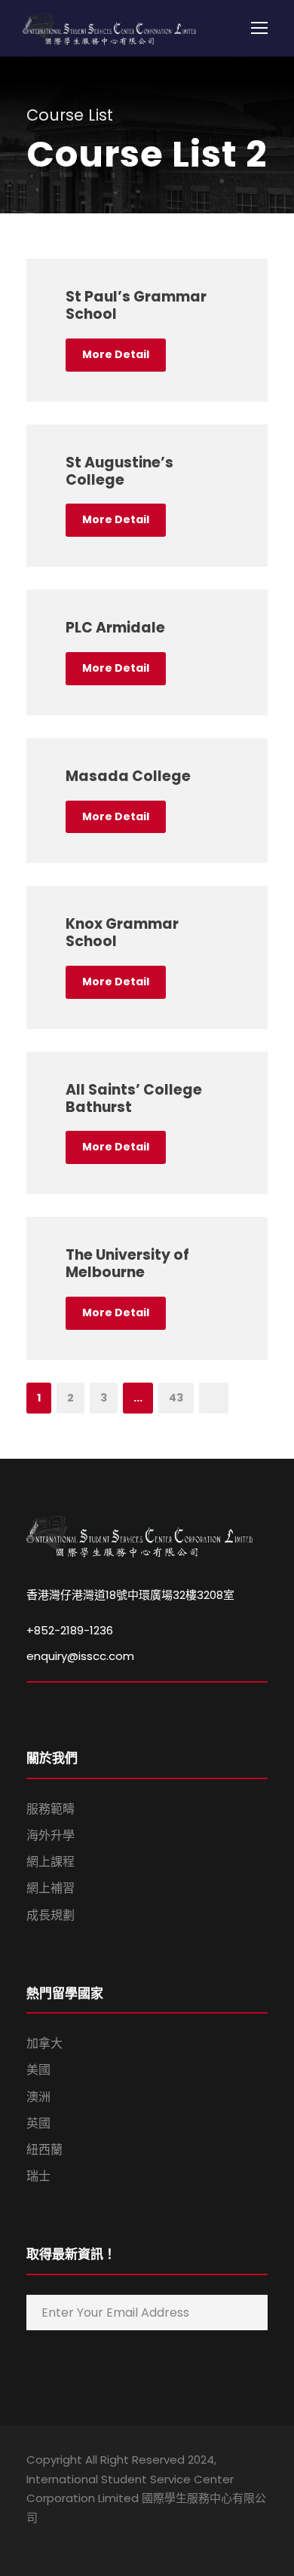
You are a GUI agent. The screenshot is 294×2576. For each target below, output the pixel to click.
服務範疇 (51, 1809)
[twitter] (111, 2539)
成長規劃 (51, 1915)
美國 (38, 2070)
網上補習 (51, 1888)
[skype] (85, 2539)
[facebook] (32, 2539)
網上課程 (51, 1862)
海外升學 (51, 1835)
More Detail (116, 354)
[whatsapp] (138, 2539)
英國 (38, 2123)
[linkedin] (58, 2539)
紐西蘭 (44, 2150)
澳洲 (38, 2097)
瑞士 (38, 2176)
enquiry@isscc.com (80, 1656)
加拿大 (44, 2043)
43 (176, 1398)
